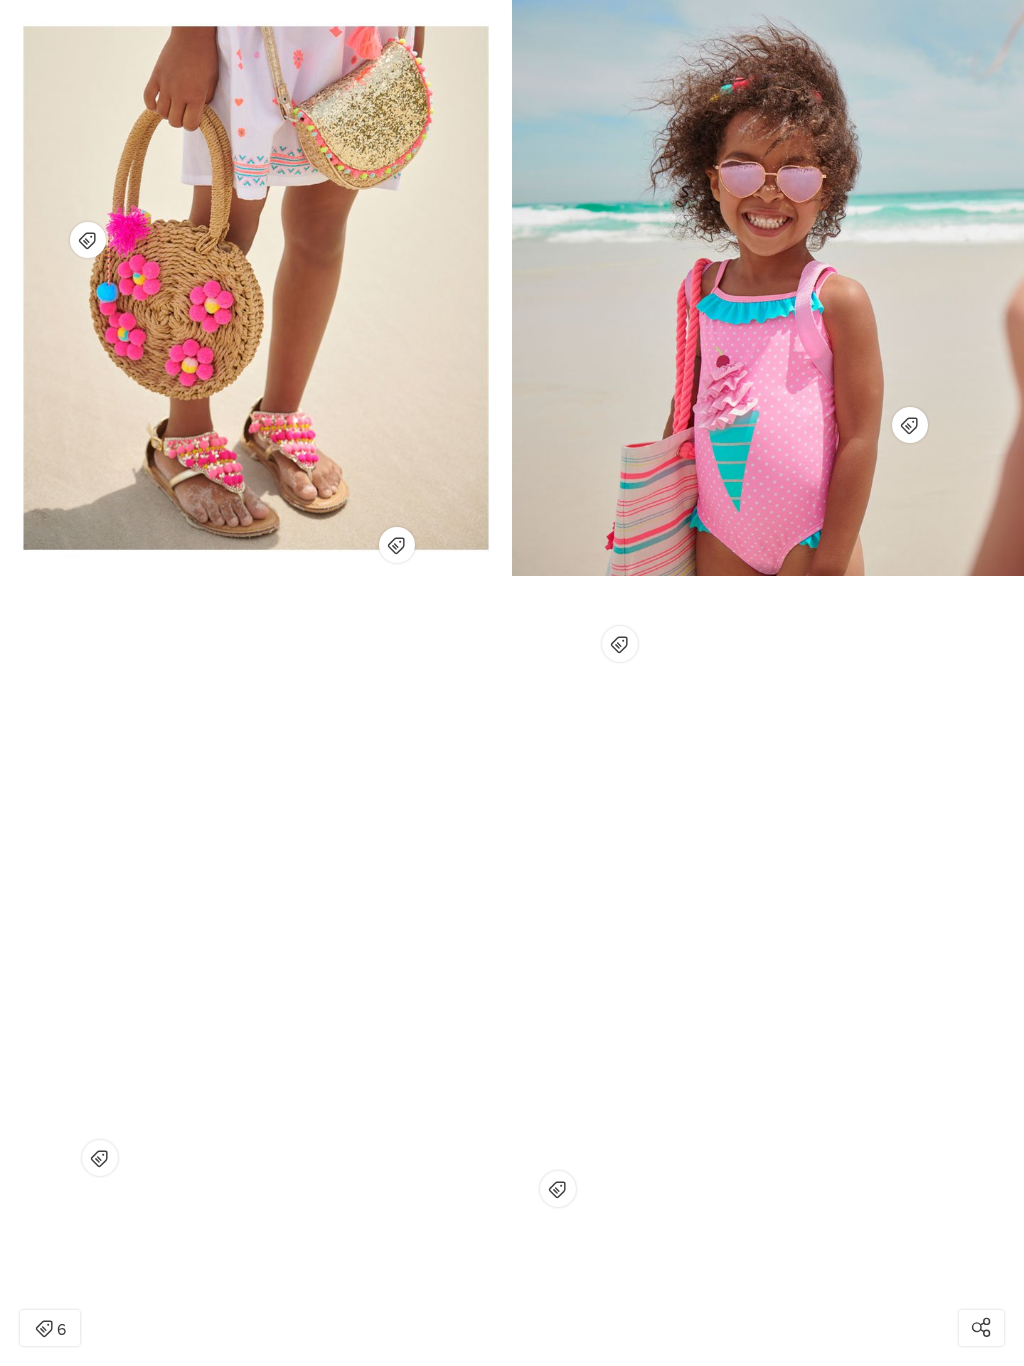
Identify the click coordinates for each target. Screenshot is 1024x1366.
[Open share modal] (981, 1328)
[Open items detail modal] (397, 545)
